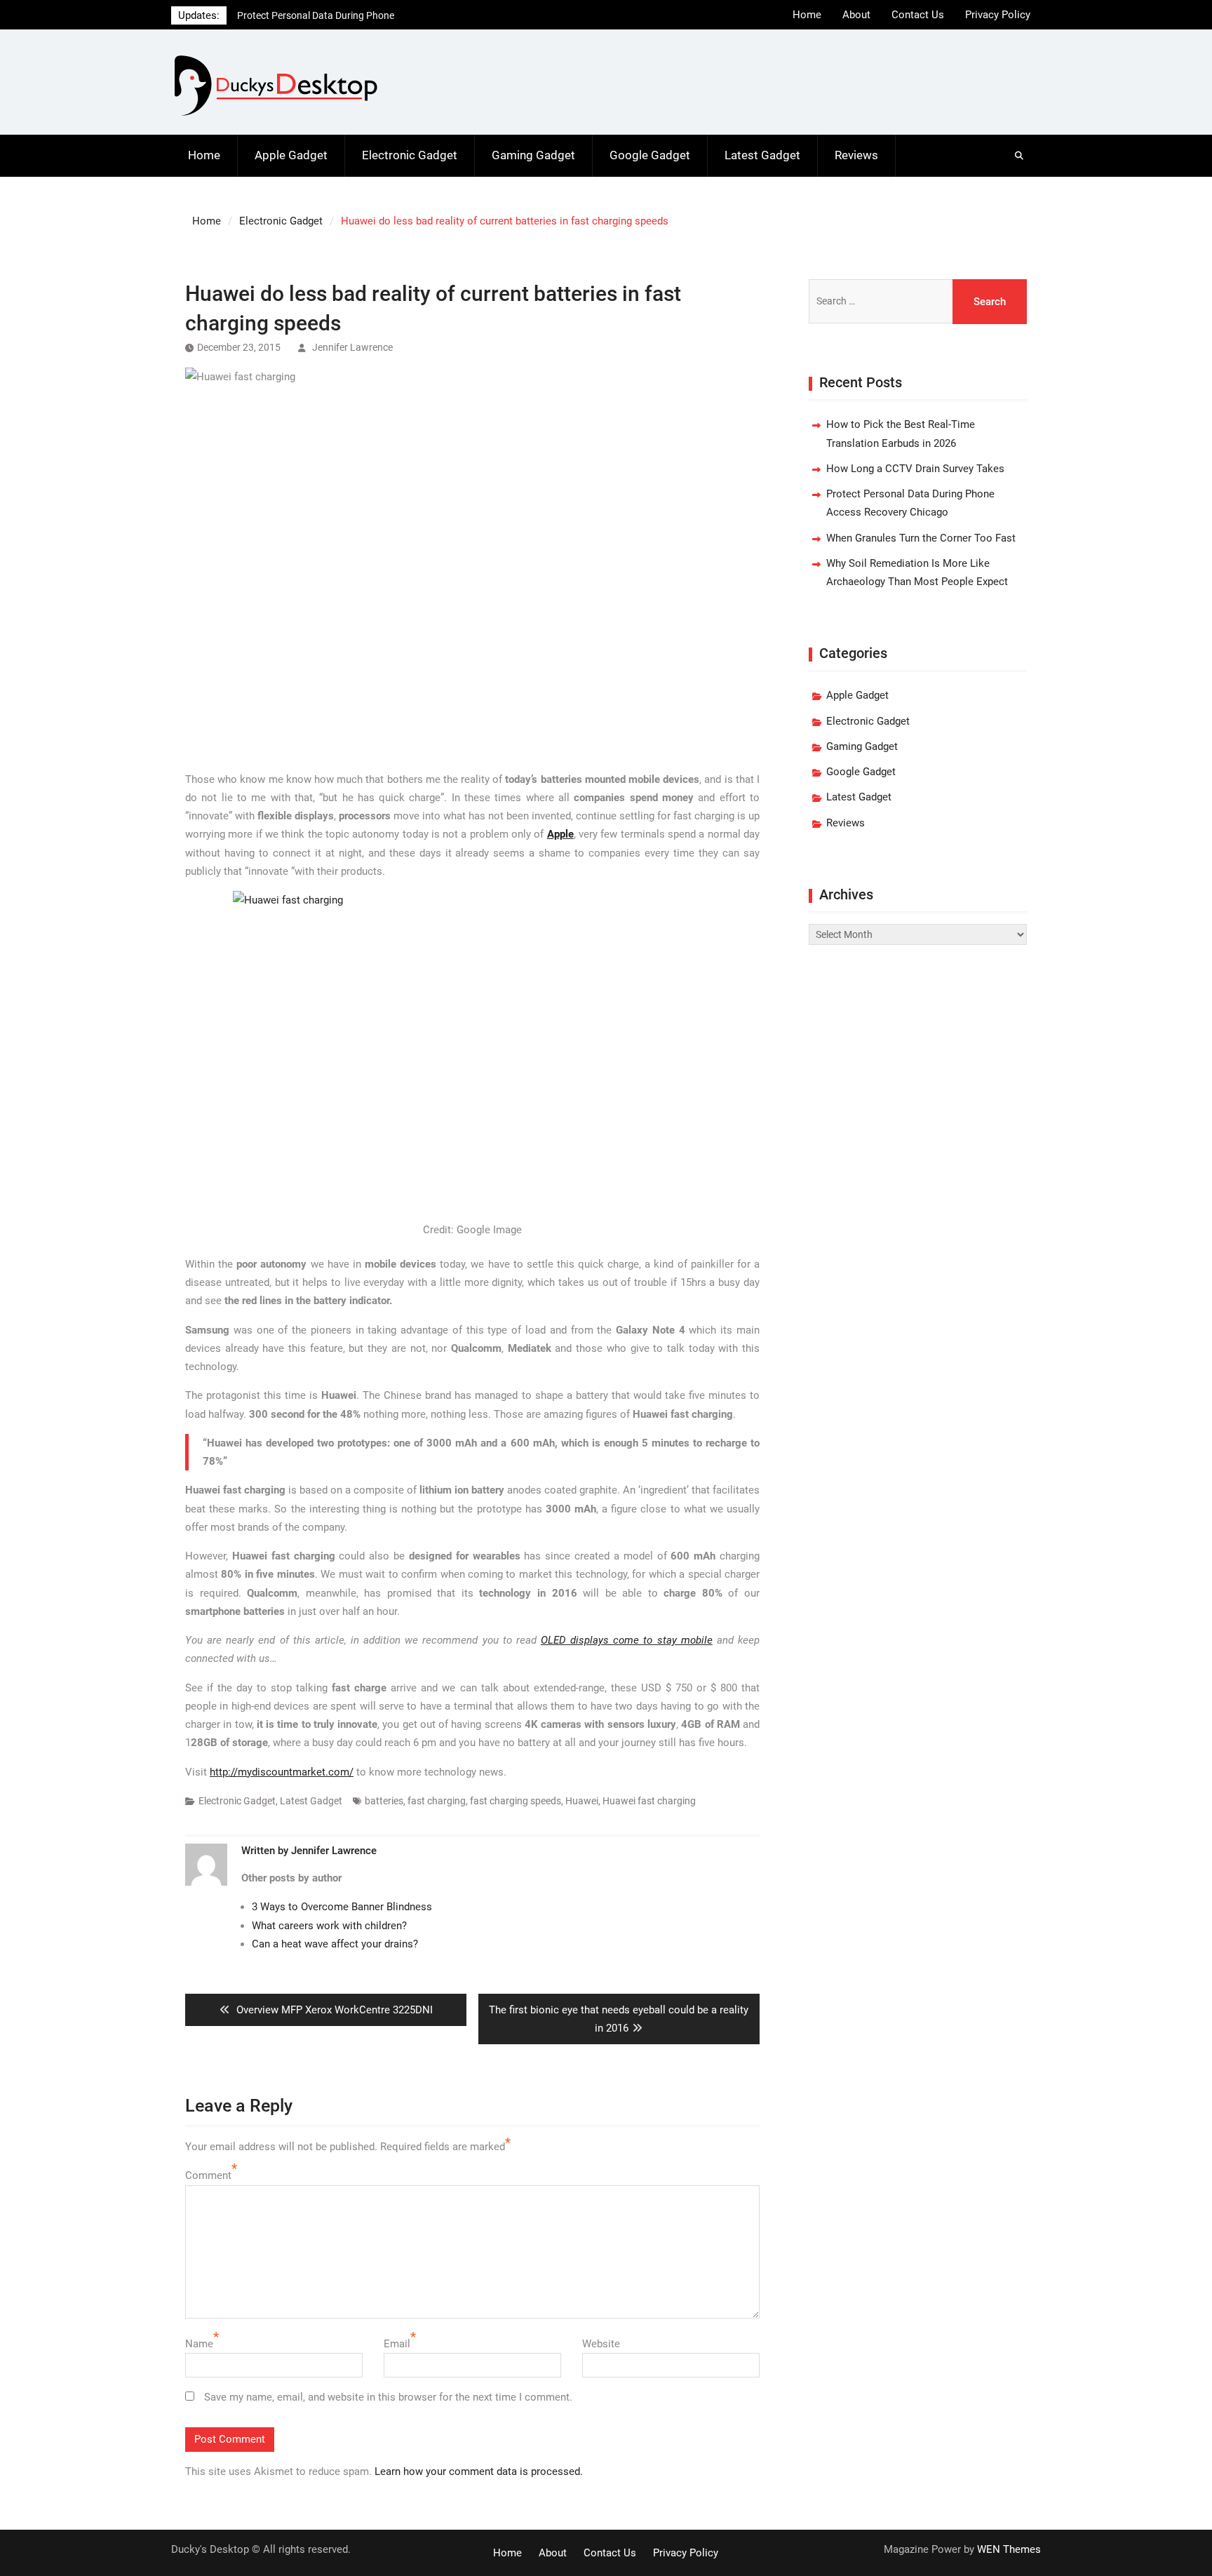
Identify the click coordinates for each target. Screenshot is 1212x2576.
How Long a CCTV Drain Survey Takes (915, 469)
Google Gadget (650, 155)
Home (807, 15)
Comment (208, 2175)
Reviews (856, 155)
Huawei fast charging (649, 1801)
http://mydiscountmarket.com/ (282, 1772)
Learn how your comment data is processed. (479, 2471)
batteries (384, 1801)
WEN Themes (1009, 2549)
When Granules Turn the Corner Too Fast (921, 538)
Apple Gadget (291, 155)
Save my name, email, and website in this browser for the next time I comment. (388, 2397)
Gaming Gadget (533, 155)
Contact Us (918, 15)
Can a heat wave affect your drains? (335, 1944)
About (856, 15)
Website (601, 2344)
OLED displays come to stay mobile (627, 1640)
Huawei (582, 1801)
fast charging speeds (516, 1801)
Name (199, 2344)
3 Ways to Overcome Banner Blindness (342, 1907)
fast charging (437, 1801)
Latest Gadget (762, 155)
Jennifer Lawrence (352, 347)
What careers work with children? (329, 1926)
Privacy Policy (998, 15)
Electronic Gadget (410, 155)
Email (397, 2344)
